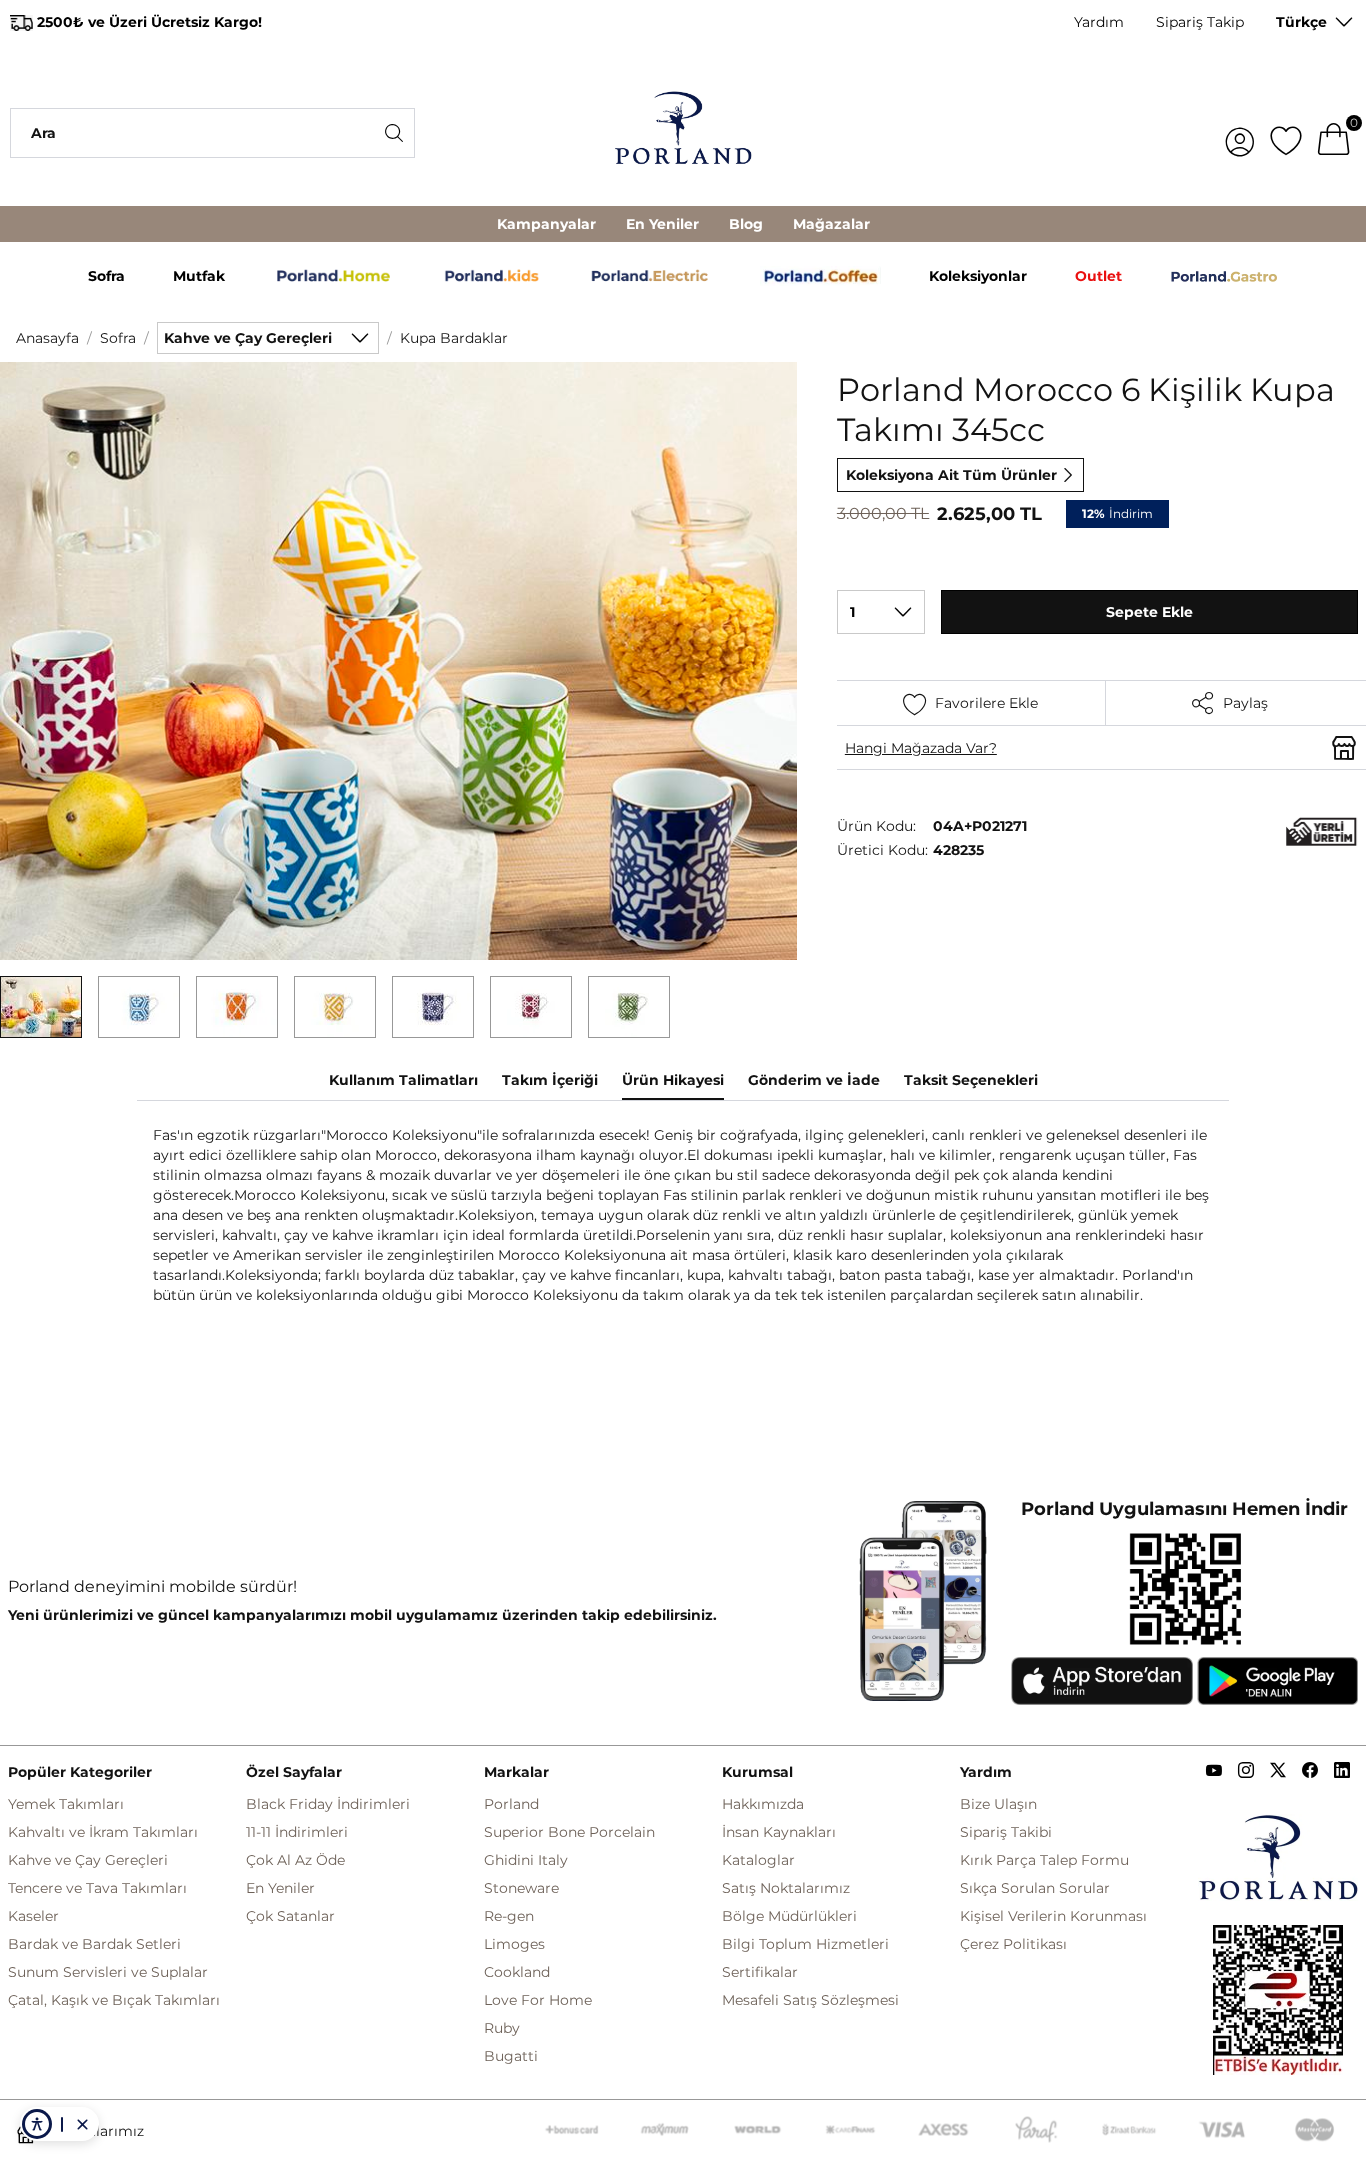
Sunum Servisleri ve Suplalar (108, 1972)
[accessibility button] (37, 2124)
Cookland (517, 1972)
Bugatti (511, 2056)
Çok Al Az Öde (295, 1860)
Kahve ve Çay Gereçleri (88, 1860)
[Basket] (1334, 133)
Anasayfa (47, 338)
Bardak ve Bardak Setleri (94, 1944)
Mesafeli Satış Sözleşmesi (810, 2000)
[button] (41, 1007)
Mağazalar (831, 224)
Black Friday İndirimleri (328, 1804)
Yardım (1099, 22)
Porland (511, 1804)
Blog (746, 224)
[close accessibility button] (82, 2124)
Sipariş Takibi (1006, 1832)
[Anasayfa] (683, 133)
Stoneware (521, 1888)
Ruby (502, 2028)
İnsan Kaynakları (779, 1832)
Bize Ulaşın (998, 1804)
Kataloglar (758, 1860)
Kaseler (33, 1916)
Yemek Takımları (66, 1804)
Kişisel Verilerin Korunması (1053, 1916)
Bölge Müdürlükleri (789, 1916)
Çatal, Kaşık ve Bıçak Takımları (114, 2000)
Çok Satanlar (290, 1916)
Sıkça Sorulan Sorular (1035, 1888)
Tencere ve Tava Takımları (97, 1888)
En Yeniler (662, 224)
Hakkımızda (763, 1804)
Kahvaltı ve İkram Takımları (103, 1832)
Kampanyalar (546, 224)
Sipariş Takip (1200, 22)
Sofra (118, 338)
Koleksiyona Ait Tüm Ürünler (951, 475)
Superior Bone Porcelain (569, 1832)
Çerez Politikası (1013, 1944)
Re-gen (509, 1916)
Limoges (514, 1944)
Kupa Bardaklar (454, 338)
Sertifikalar (760, 1972)
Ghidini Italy (526, 1860)
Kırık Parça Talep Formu (1044, 1860)
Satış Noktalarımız (786, 1888)
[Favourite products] (1286, 133)
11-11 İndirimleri (297, 1832)
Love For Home (538, 2000)
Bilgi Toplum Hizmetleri (805, 1944)
